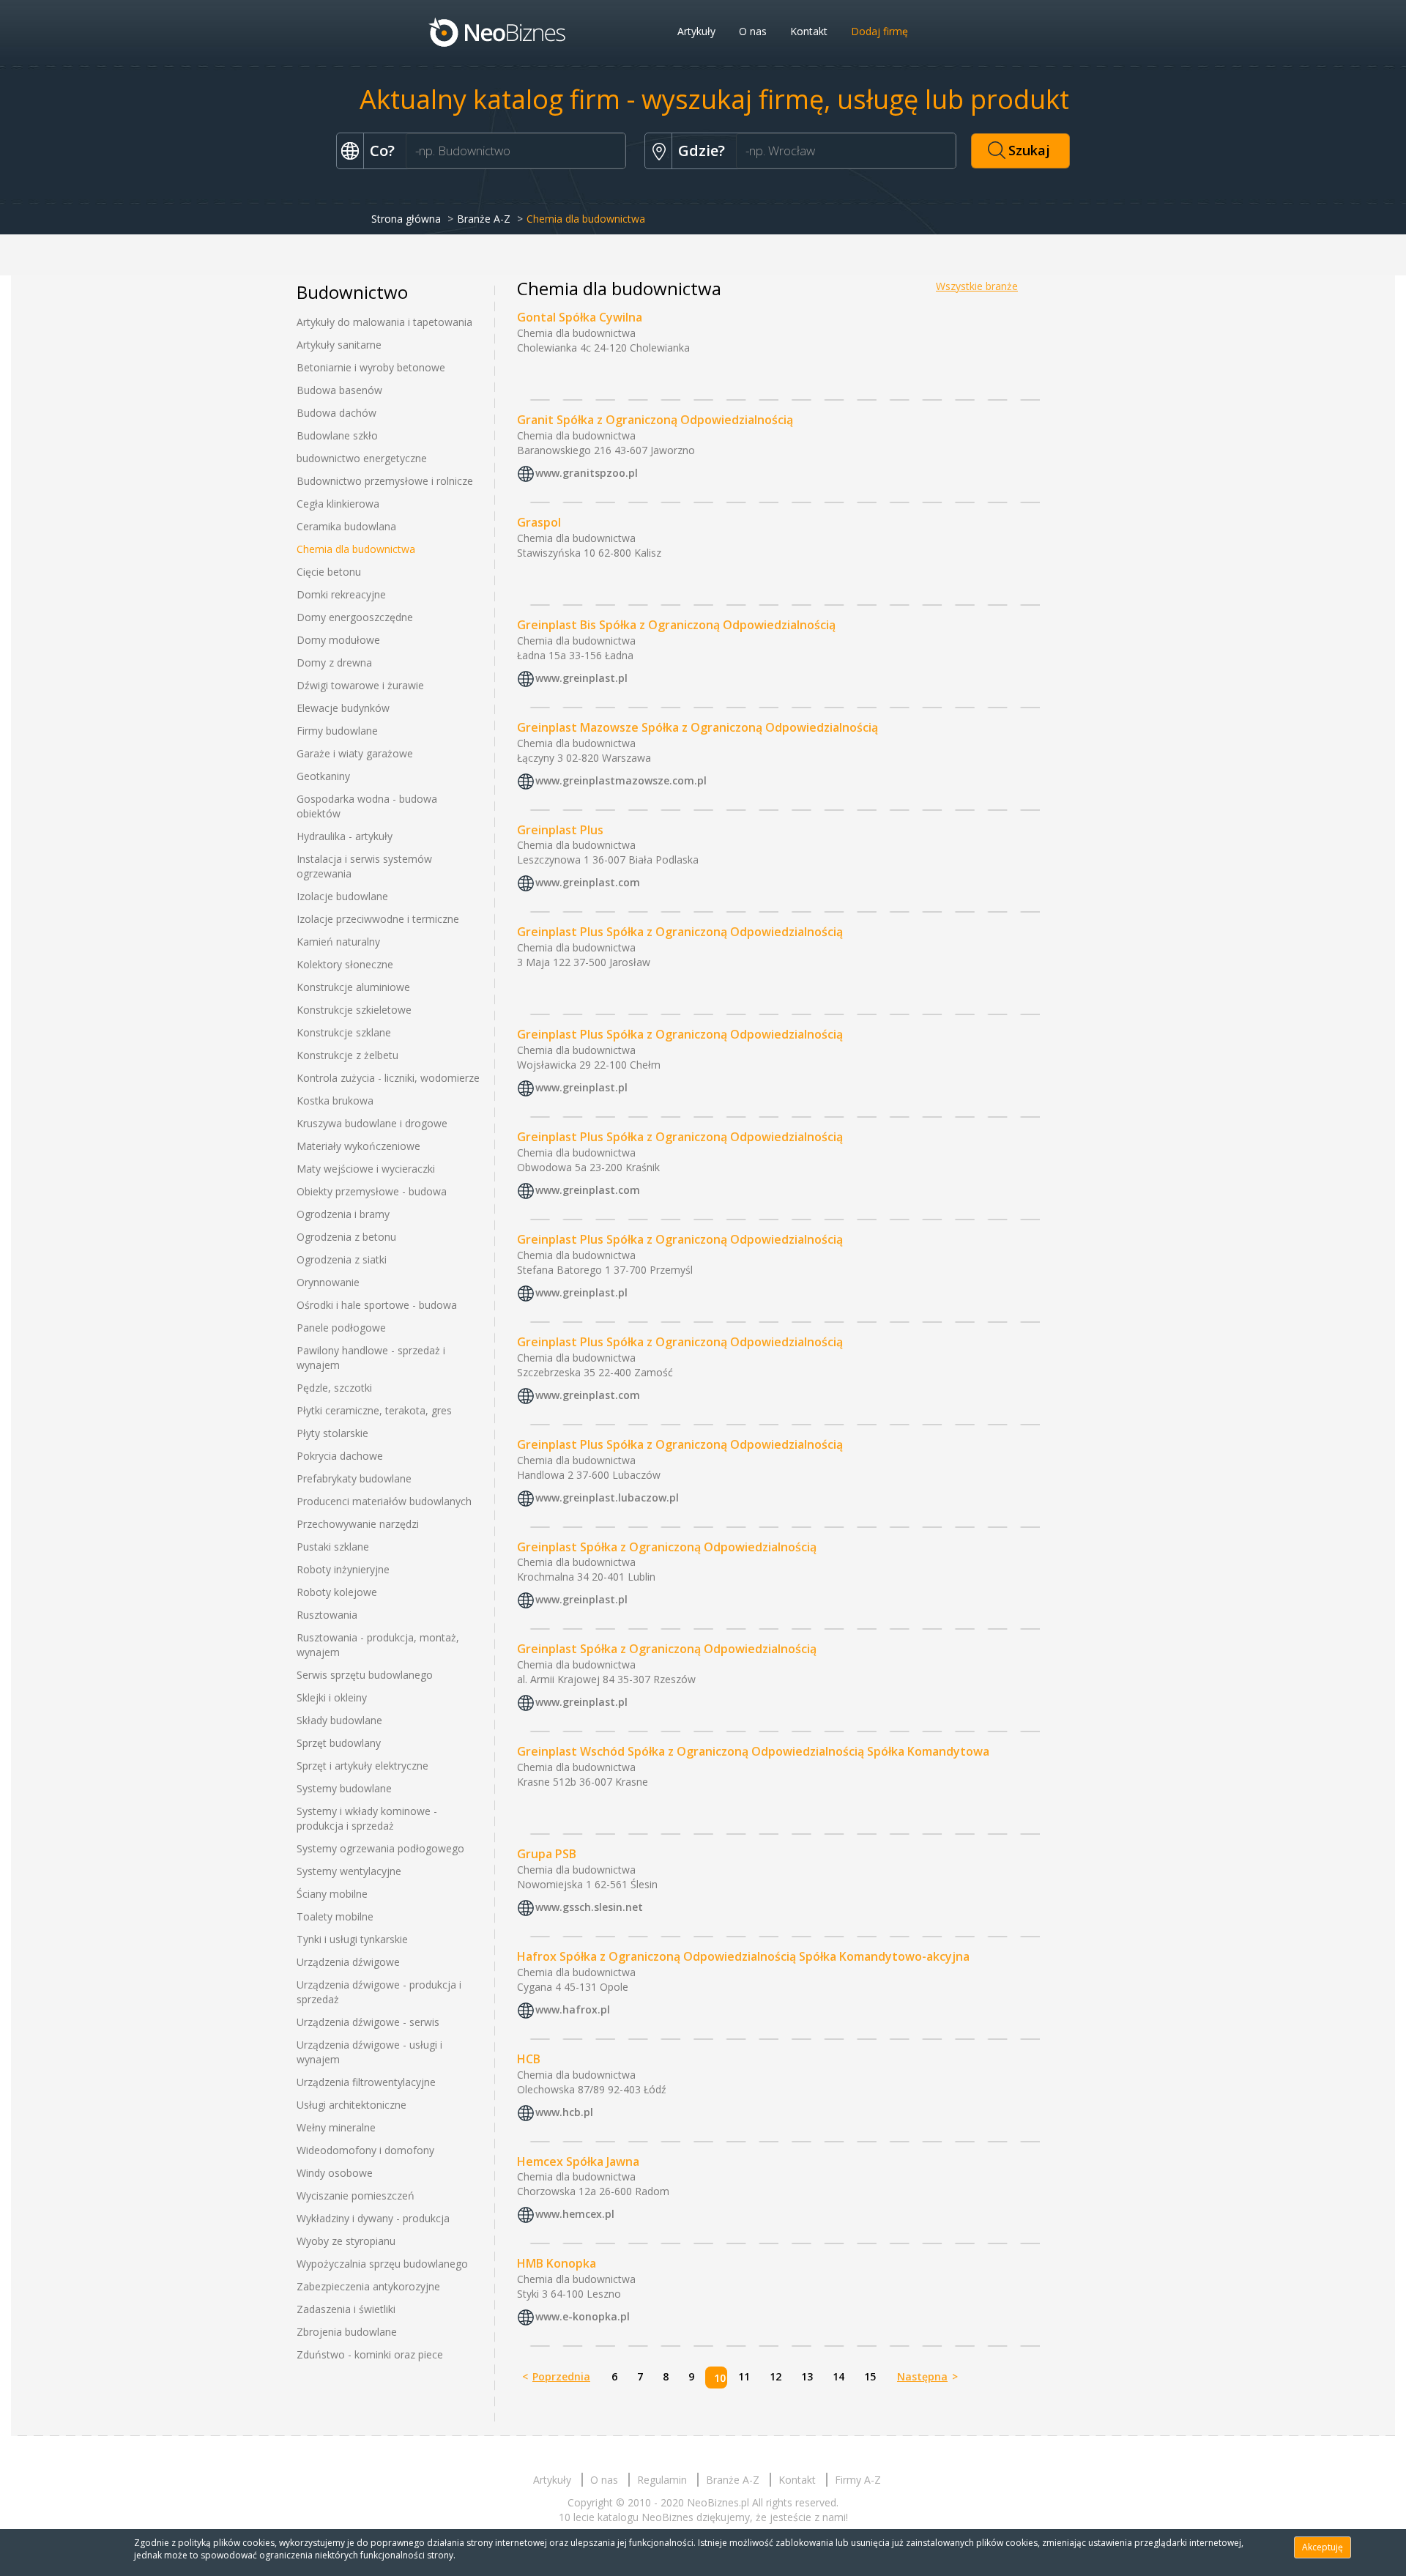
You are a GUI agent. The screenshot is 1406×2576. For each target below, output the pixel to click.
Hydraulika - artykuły (345, 836)
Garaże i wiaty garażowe (355, 753)
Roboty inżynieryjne (343, 1569)
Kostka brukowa (335, 1100)
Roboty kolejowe (337, 1592)
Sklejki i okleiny (332, 1697)
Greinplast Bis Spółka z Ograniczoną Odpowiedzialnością (676, 625)
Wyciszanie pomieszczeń (356, 2195)
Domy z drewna (334, 662)
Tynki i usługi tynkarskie (352, 1939)
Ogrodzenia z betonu (346, 1237)
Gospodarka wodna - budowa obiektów (367, 806)
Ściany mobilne (332, 1894)
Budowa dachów (336, 413)
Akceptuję (1323, 2547)
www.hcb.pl (564, 2112)
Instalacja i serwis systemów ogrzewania (364, 866)
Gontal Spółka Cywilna (580, 317)
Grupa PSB (547, 1854)
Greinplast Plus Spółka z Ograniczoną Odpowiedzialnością (680, 932)
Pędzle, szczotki (334, 1388)
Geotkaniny (323, 776)
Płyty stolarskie (332, 1433)
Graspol (539, 522)
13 (807, 2376)
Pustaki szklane (333, 1547)
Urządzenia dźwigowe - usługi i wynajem (369, 2052)
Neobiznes (498, 31)
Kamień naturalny (338, 942)
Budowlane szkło (337, 435)
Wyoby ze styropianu (346, 2241)
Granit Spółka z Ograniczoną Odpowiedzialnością (655, 420)
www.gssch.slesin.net (589, 1907)
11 (744, 2376)
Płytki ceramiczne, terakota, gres (374, 1410)
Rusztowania (327, 1615)
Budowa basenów (339, 390)
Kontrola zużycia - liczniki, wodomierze (388, 1078)
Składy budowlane (339, 1720)
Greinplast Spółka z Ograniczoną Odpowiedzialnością (667, 1547)
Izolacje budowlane (342, 896)
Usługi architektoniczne (351, 2105)
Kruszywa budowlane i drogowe (372, 1123)
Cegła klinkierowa (338, 504)
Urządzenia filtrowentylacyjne (366, 2082)
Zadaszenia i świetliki (346, 2309)
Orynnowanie (328, 1282)
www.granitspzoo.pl (587, 473)
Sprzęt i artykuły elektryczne (362, 1766)
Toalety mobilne (335, 1916)
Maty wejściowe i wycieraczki (366, 1169)
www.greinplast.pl (581, 678)
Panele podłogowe (341, 1328)
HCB (529, 2059)
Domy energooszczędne (355, 617)
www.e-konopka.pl (583, 2317)
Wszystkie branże (977, 286)
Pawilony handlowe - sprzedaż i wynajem (371, 1358)
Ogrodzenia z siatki (342, 1259)
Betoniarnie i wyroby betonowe (371, 367)
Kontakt (809, 31)
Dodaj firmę (879, 31)
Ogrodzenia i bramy (343, 1214)
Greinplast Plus (560, 830)
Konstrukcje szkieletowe (354, 1010)
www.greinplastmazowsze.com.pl (621, 780)
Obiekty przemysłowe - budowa (372, 1191)
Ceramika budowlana (346, 526)
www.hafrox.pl (573, 2009)
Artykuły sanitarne (339, 345)
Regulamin (662, 2480)
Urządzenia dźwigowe (348, 1962)
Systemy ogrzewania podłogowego (380, 1848)
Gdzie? (702, 151)
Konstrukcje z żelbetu (347, 1055)
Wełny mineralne (336, 2127)
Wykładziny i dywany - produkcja (373, 2218)
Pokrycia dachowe (340, 1456)
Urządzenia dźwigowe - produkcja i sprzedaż (379, 1992)
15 (870, 2376)
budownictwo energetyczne (362, 458)
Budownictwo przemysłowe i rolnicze (385, 481)
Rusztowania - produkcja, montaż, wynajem (378, 1645)
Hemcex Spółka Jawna (578, 2161)
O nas (753, 31)
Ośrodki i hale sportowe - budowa (377, 1305)
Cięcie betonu (329, 572)
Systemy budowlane (344, 1788)
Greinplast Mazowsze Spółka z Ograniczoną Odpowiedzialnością (698, 727)
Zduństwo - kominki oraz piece (370, 2354)
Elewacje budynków (343, 708)
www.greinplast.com (588, 883)
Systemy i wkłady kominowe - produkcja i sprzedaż (367, 1818)
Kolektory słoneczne (345, 964)
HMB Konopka (557, 2263)
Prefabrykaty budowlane (354, 1478)
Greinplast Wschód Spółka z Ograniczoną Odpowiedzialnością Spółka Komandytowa (753, 1751)
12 (775, 2376)
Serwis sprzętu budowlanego (365, 1675)
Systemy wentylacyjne (349, 1871)
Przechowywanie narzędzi (358, 1524)
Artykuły (696, 31)
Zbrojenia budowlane (347, 2332)
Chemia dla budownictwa (356, 549)
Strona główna (406, 219)
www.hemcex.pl (575, 2215)
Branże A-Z (484, 219)
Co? (382, 151)
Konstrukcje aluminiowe (353, 987)
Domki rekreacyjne (341, 594)
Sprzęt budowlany (339, 1743)
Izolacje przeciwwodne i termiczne (378, 919)
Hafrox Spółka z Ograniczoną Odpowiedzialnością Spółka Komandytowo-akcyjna (743, 1956)
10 (720, 2378)
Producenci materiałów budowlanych (384, 1501)
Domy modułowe (338, 640)
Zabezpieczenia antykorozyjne (368, 2286)
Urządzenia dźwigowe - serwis (368, 2022)
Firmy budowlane (337, 731)
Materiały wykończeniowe (358, 1146)
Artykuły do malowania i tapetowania (384, 322)
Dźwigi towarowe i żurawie (360, 685)
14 (838, 2376)
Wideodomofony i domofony (365, 2150)
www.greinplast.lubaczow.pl (607, 1497)
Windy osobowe (335, 2173)
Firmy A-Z (858, 2480)
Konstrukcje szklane (344, 1032)
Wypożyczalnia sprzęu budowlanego (382, 2264)
